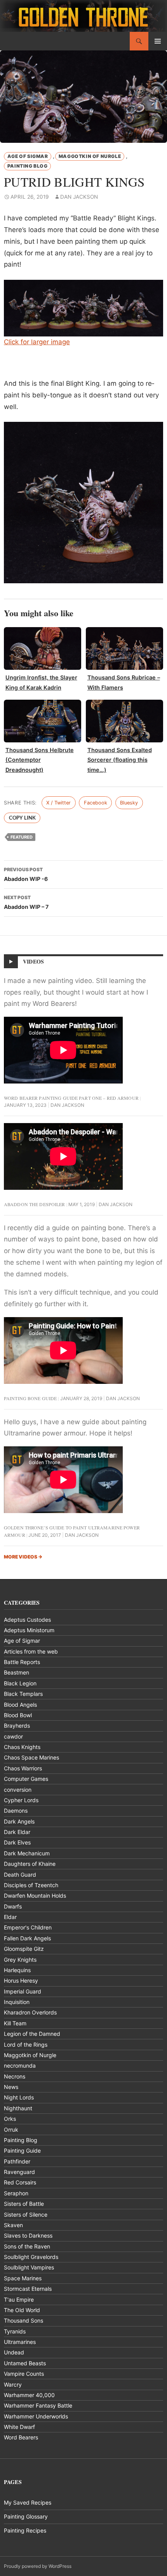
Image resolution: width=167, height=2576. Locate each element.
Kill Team (15, 2023)
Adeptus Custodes (27, 1620)
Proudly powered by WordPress (38, 2566)
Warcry (13, 2384)
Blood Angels (20, 1705)
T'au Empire (19, 2300)
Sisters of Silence (26, 2215)
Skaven (13, 2225)
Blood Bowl (18, 1715)
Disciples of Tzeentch (31, 1885)
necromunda (20, 2065)
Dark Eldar (17, 1832)
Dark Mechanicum (27, 1853)
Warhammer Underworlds (36, 2416)
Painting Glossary (26, 2516)
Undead (14, 2352)
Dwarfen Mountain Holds (35, 1896)
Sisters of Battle (24, 2204)
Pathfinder (17, 2161)
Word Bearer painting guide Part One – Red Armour (71, 1098)
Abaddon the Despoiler (35, 1204)
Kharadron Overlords (30, 2012)
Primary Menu (158, 41)
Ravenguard (19, 2172)
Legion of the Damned (32, 2034)
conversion (18, 1790)
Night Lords (19, 2097)
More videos (23, 1557)
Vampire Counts (24, 2374)
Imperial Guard (23, 1991)
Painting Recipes (25, 2530)
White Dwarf (19, 2427)
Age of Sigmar (28, 156)
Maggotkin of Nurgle (90, 156)
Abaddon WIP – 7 (26, 902)
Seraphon (16, 2193)
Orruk (11, 2130)
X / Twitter (58, 803)
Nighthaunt (18, 2108)
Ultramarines (20, 2342)
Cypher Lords (21, 1800)
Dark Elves (17, 1842)
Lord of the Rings (26, 2045)
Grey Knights (20, 1960)
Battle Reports (22, 1662)
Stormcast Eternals (28, 2289)
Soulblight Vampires (29, 2267)
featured (22, 837)
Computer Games (26, 1779)
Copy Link (22, 818)
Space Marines (23, 2278)
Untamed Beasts (25, 2363)
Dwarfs (13, 1906)
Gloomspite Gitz (24, 1949)
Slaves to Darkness (28, 2235)
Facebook (96, 803)
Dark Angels (19, 1821)
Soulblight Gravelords (31, 2257)
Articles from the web (31, 1651)
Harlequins (17, 1970)
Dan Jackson (79, 197)
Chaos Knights (22, 1747)
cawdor (13, 1736)
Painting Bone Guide (30, 1398)
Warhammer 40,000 (29, 2395)
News (11, 2087)
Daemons (16, 1811)
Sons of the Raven (27, 2246)
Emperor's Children (28, 1927)
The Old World (22, 2310)
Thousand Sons (23, 2320)
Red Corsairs (20, 2182)
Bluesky (129, 803)
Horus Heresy (21, 1981)
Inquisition (17, 2002)
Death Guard (20, 1875)
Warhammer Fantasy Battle (38, 2405)
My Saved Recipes (28, 2502)
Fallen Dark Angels (27, 1938)
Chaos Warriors (23, 1768)
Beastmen (17, 1672)
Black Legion (20, 1683)
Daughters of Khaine (30, 1864)
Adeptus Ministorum (29, 1630)
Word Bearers (21, 2437)
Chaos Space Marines (31, 1757)
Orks (10, 2119)
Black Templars (23, 1694)
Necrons (15, 2076)
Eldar (10, 1917)
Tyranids (15, 2331)
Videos (33, 961)
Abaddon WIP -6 (26, 874)
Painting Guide (22, 2150)
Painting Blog (28, 166)
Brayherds (17, 1726)
